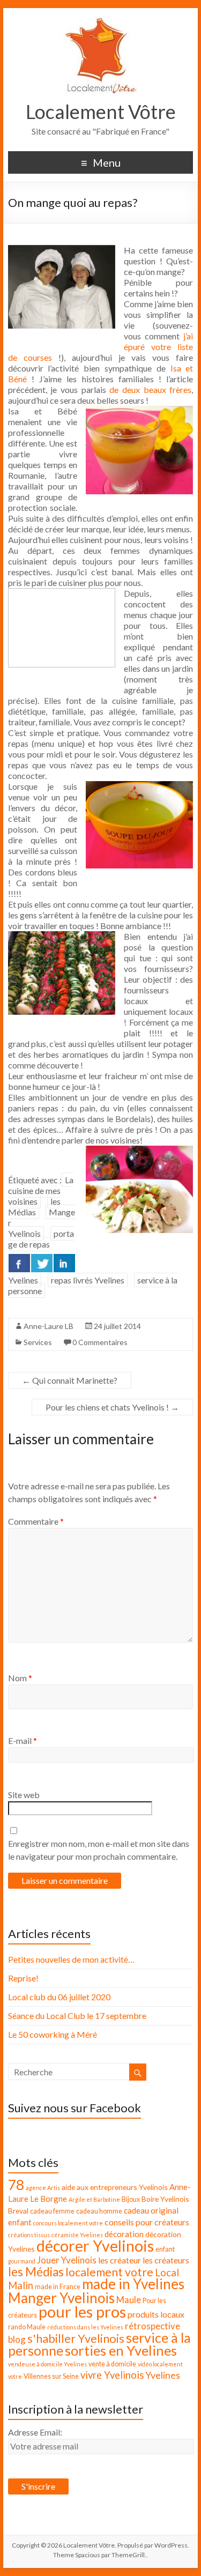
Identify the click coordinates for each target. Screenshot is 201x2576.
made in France (58, 2287)
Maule (129, 2300)
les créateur (120, 2260)
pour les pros (82, 2311)
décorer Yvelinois (95, 2246)
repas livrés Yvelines (88, 1280)
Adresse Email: (35, 2432)
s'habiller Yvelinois (76, 2339)
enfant (165, 2249)
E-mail (23, 1740)
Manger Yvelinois (61, 2298)
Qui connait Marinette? (70, 1380)
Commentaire (36, 1521)
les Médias (34, 1207)
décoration (124, 2234)
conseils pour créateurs (147, 2222)
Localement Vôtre (101, 112)
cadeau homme (99, 2211)
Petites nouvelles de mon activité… (71, 1959)
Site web (24, 1795)
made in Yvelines (133, 2284)
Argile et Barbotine (94, 2199)
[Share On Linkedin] (64, 1263)
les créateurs (166, 2260)
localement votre (109, 2272)
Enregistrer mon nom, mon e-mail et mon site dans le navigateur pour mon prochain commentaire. (99, 1850)
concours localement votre (68, 2223)
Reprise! (23, 1978)
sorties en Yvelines (121, 2350)
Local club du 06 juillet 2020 (59, 1997)
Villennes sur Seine (51, 2376)
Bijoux (131, 2199)
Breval (18, 2211)
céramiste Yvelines (77, 2235)
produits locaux (156, 2314)
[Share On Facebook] (19, 1263)
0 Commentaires (100, 1342)
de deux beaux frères (150, 389)
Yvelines (163, 2375)
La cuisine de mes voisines (41, 1190)
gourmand (22, 2261)
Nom (20, 1678)
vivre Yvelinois (112, 2375)
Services (38, 1342)
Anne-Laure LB (49, 1326)
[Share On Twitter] (42, 1263)
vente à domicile (112, 2364)
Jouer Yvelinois (67, 2260)
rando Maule (27, 2327)
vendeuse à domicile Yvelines (47, 2364)
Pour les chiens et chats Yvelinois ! (112, 1407)
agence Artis (43, 2188)
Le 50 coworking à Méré (53, 2034)
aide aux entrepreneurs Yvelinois (115, 2187)
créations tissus (29, 2235)
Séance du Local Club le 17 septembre (77, 2015)
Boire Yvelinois (165, 2199)
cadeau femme (52, 2211)
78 (16, 2185)
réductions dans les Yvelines (85, 2327)
